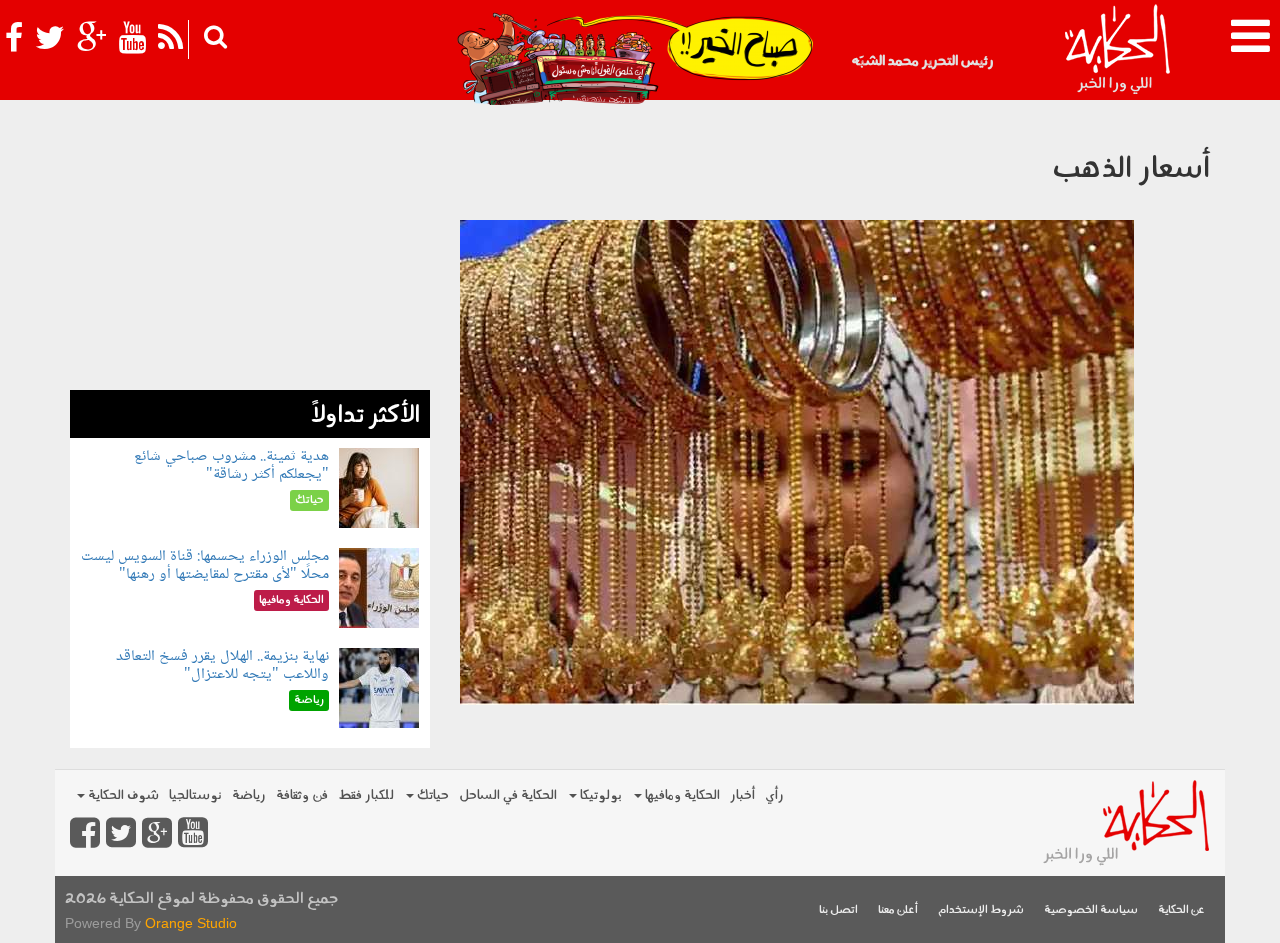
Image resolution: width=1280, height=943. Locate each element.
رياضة (249, 795)
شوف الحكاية (122, 795)
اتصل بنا (838, 910)
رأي (774, 795)
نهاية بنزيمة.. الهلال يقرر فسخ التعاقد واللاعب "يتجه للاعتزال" (222, 665)
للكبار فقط (366, 795)
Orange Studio (191, 923)
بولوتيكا (599, 795)
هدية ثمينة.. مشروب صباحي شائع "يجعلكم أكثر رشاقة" (231, 465)
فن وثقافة (302, 795)
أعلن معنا (898, 910)
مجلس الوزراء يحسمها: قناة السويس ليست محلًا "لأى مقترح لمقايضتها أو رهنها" (205, 565)
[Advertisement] (250, 250)
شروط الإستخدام (981, 910)
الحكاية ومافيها (681, 795)
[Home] (1116, 50)
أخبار (742, 795)
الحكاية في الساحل (508, 795)
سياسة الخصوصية (1091, 910)
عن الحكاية (1181, 910)
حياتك (431, 795)
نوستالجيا (195, 795)
